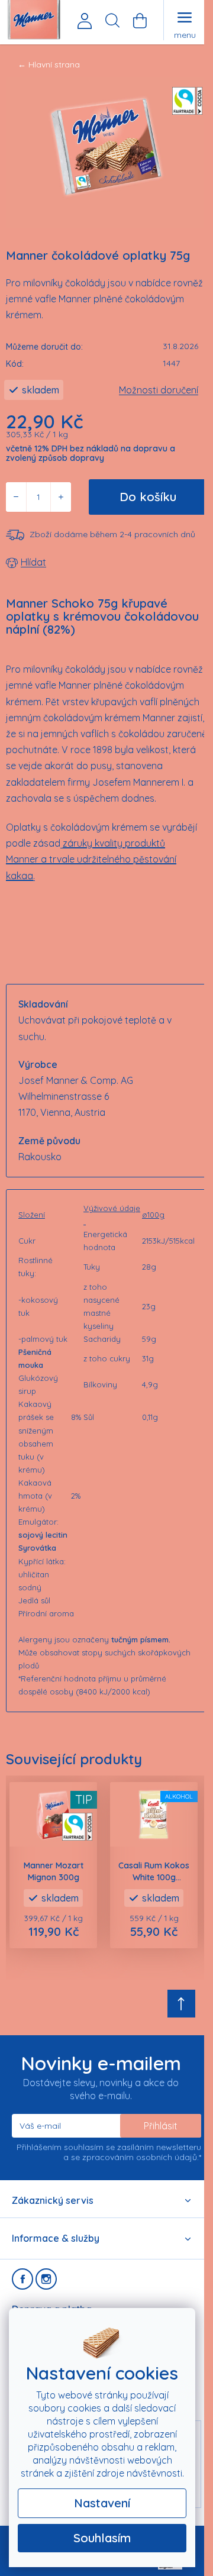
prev (9, 1866)
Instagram (46, 2279)
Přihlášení (85, 21)
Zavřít (72, 563)
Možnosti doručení (159, 390)
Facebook (22, 2279)
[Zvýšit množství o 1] (61, 497)
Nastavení (102, 2503)
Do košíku (148, 497)
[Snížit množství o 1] (16, 497)
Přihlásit (161, 2126)
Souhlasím (102, 2538)
